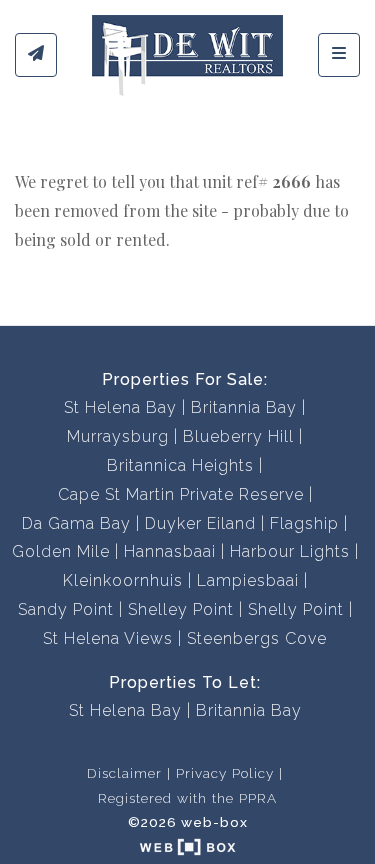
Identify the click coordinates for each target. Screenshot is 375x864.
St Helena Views (108, 638)
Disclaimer (124, 773)
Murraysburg (118, 436)
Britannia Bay (244, 407)
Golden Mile (61, 551)
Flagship (304, 523)
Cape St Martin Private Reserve (181, 494)
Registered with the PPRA (187, 798)
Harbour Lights (290, 551)
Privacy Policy (225, 773)
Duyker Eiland (200, 523)
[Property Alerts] (36, 55)
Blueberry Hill (238, 436)
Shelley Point (181, 609)
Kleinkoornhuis (123, 580)
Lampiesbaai (248, 580)
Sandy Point (66, 609)
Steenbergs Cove (257, 638)
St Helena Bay (120, 407)
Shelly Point (296, 609)
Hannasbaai (170, 551)
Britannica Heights (180, 465)
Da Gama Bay (76, 523)
